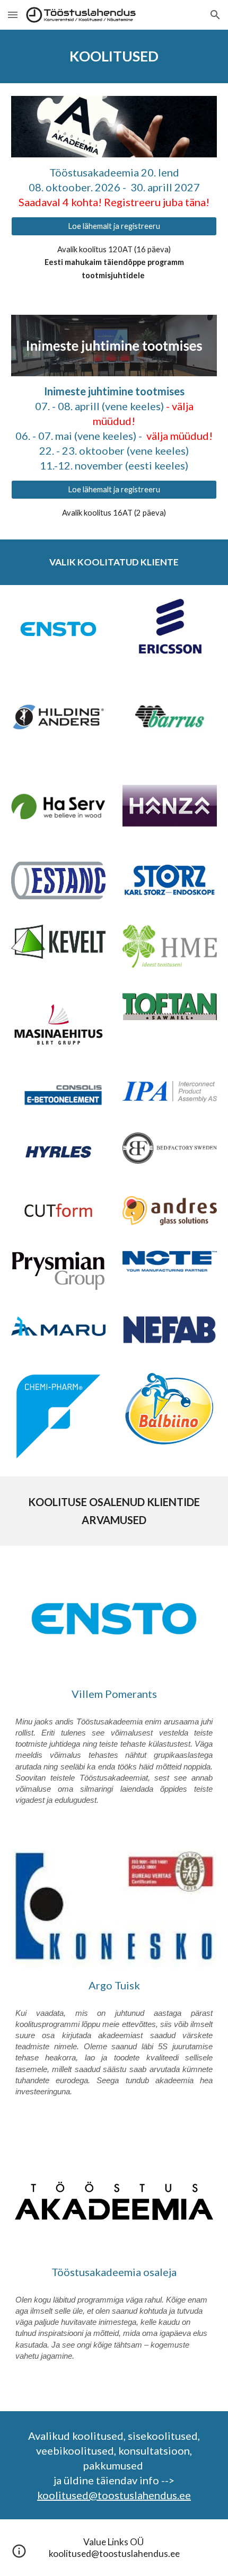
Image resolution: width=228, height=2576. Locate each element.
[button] (13, 15)
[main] (114, 56)
